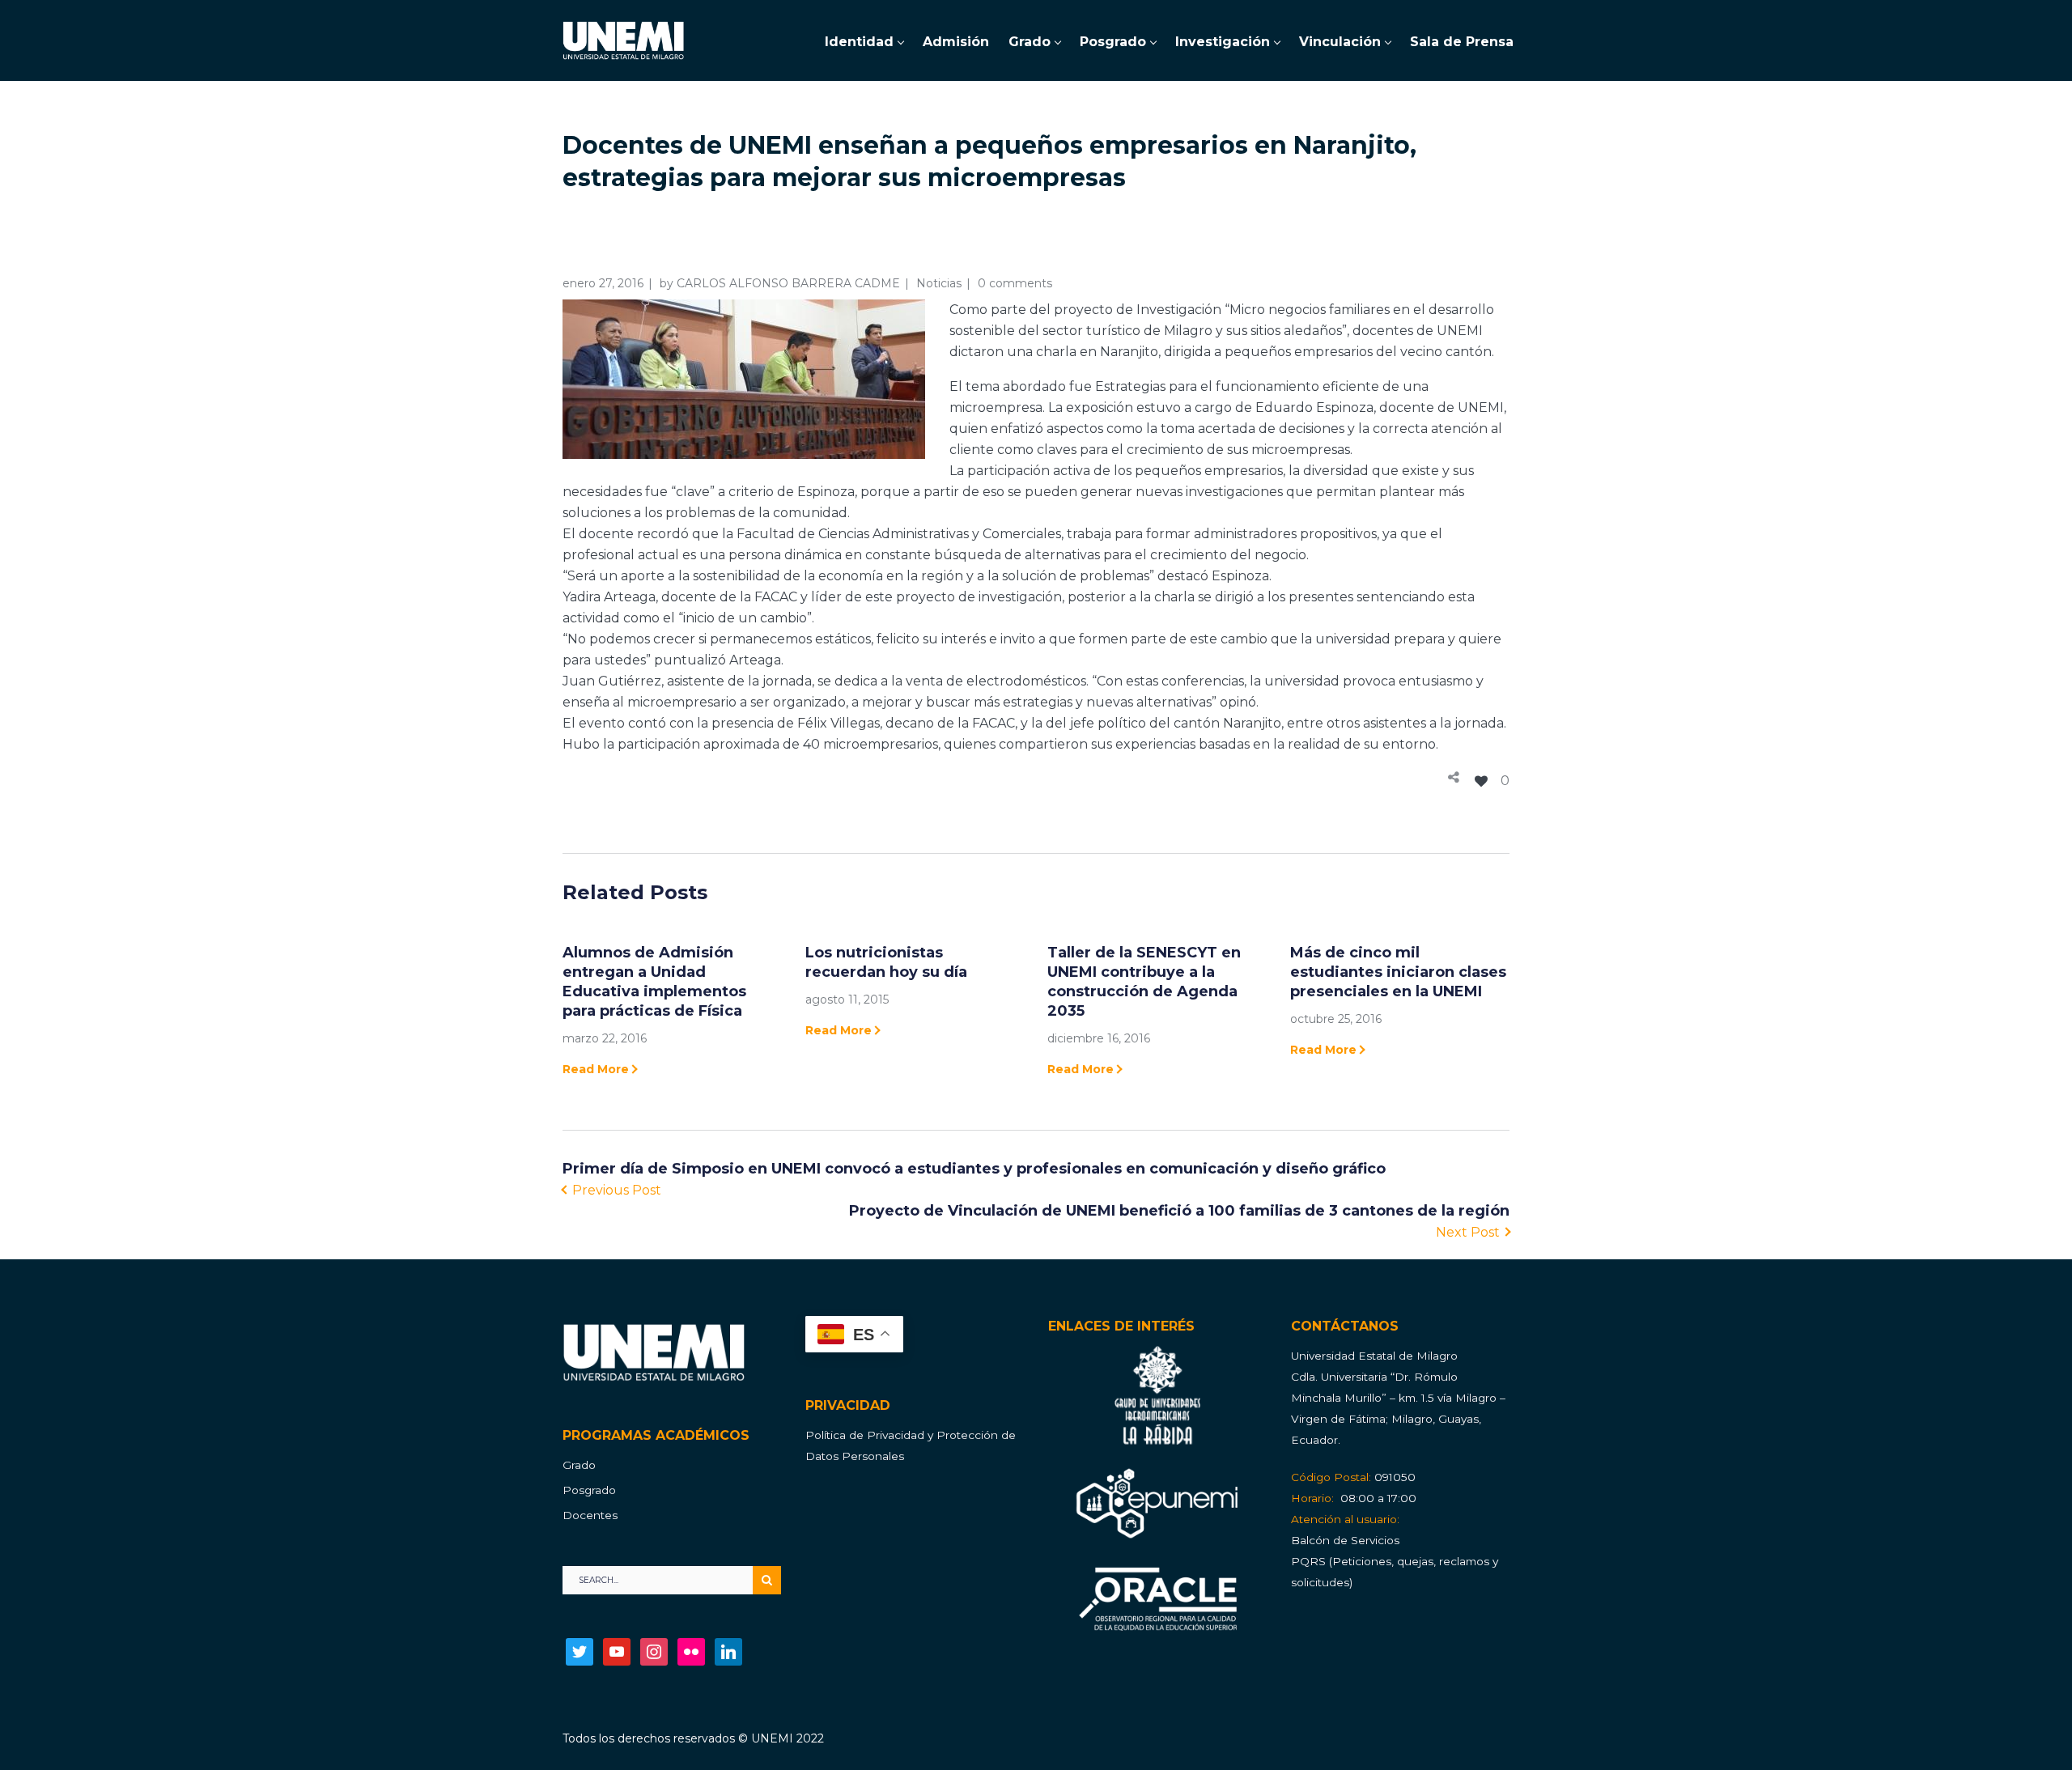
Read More (596, 1069)
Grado (579, 1465)
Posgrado (589, 1490)
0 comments (1015, 283)
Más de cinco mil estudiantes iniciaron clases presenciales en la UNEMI (1398, 972)
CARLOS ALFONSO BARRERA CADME (788, 283)
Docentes (590, 1515)
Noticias (939, 283)
